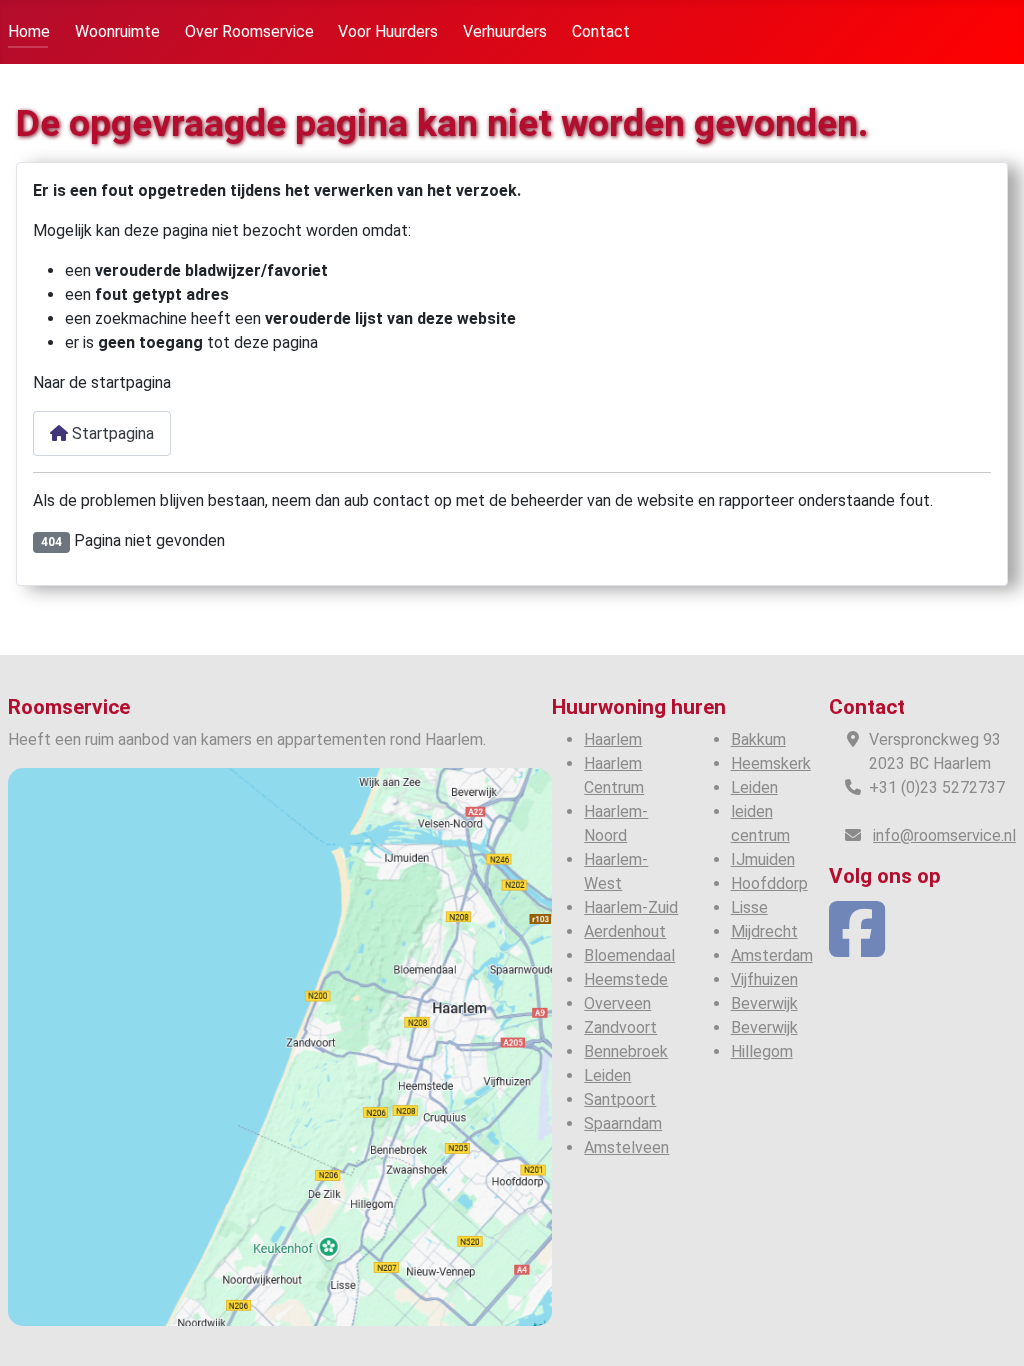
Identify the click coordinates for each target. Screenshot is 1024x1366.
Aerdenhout (625, 931)
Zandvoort (620, 1027)
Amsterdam (772, 955)
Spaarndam (623, 1123)
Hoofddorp (769, 883)
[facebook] (857, 947)
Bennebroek (626, 1051)
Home (29, 31)
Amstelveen (626, 1147)
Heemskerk (771, 763)
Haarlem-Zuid (631, 907)
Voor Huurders (388, 31)
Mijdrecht (764, 931)
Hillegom (762, 1051)
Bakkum (758, 739)
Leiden (607, 1075)
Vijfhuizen (764, 979)
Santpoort (620, 1099)
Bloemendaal (629, 955)
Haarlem (613, 739)
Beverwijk (764, 1003)
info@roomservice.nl (944, 835)
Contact (601, 31)
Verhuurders (505, 31)
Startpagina (111, 433)
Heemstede (626, 979)
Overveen (617, 1003)
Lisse (749, 907)
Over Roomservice (249, 31)
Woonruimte (117, 31)
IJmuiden (763, 859)
